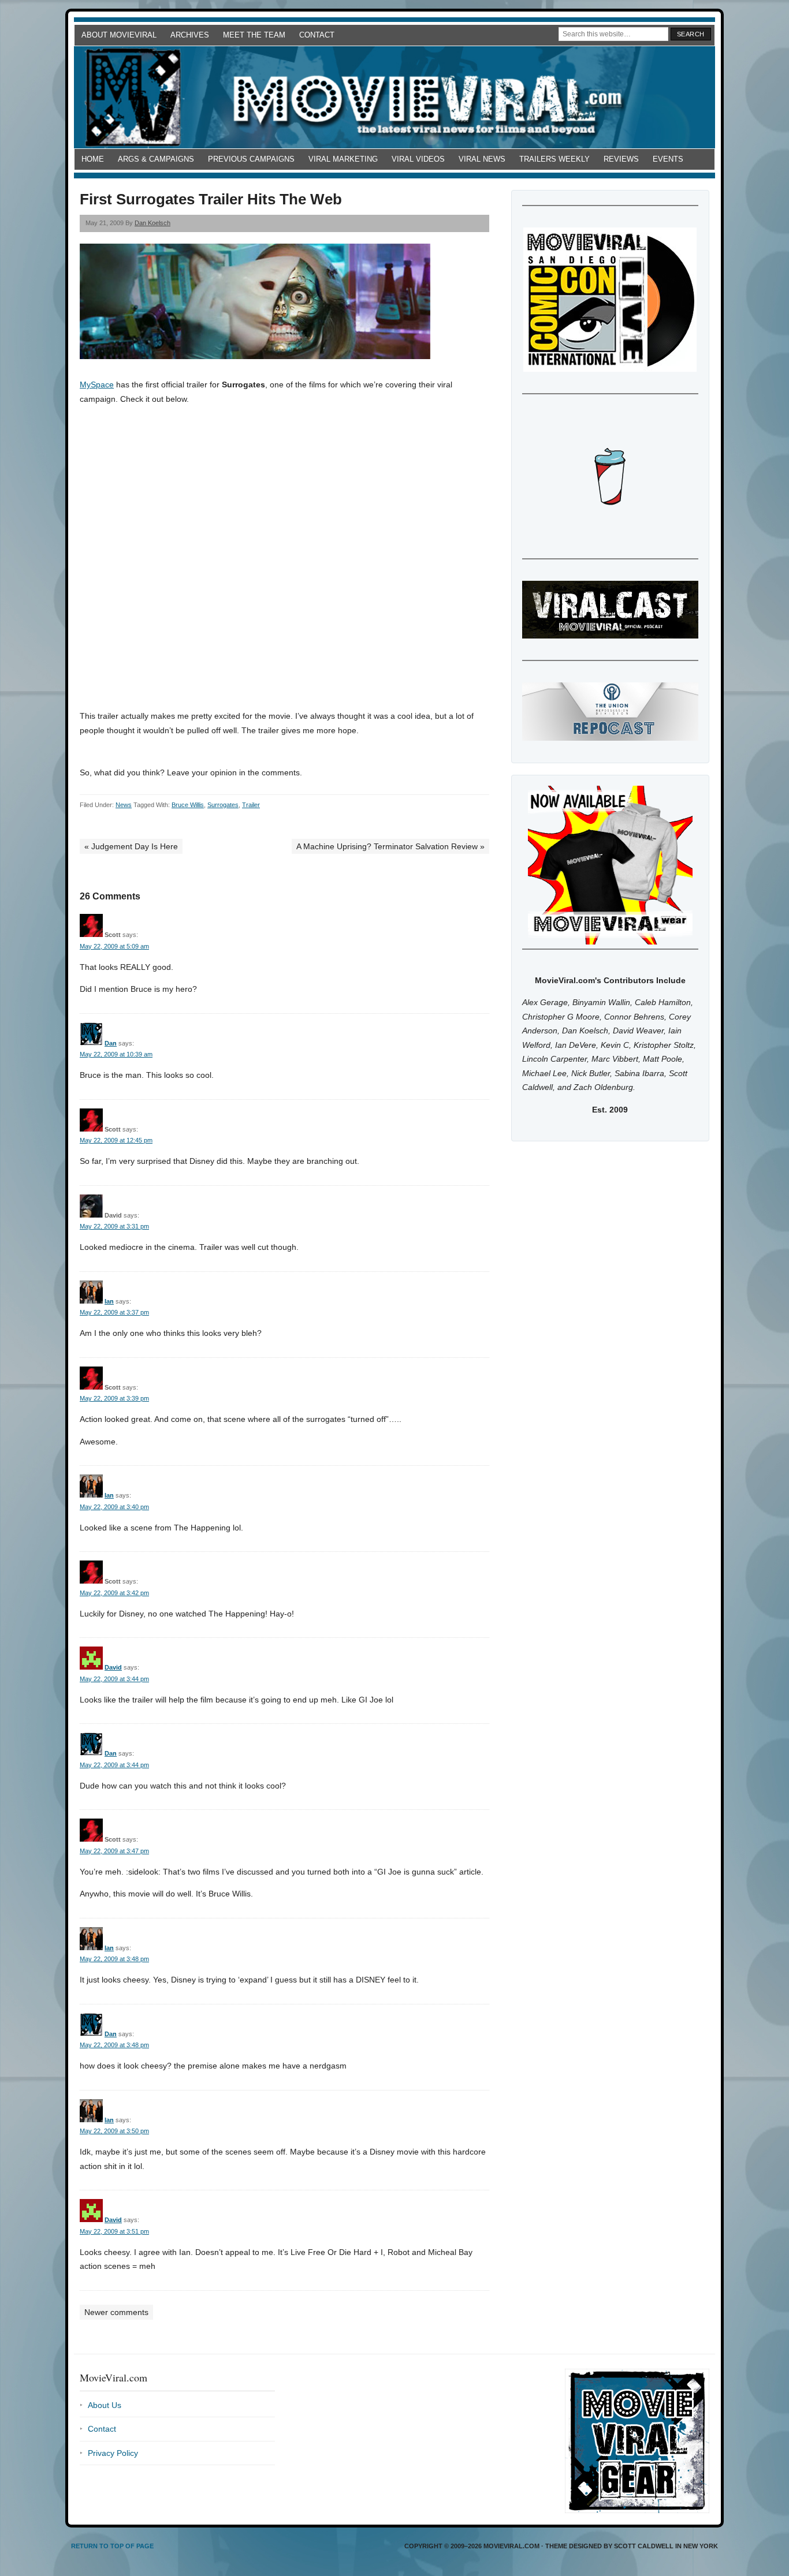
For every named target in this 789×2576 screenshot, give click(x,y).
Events (668, 159)
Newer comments (116, 2312)
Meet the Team (254, 35)
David (113, 1667)
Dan (111, 1043)
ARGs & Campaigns (156, 159)
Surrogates (223, 805)
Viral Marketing (343, 159)
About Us (105, 2405)
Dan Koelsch (152, 223)
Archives (190, 35)
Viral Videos (418, 159)
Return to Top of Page (112, 2546)
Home (93, 159)
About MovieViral (119, 35)
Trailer (251, 805)
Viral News (482, 159)
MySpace (97, 384)
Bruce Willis (188, 805)
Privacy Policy (113, 2453)
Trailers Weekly (554, 159)
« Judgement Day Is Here (131, 846)
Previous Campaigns (251, 159)
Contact (317, 35)
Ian (109, 1301)
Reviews (621, 159)
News (124, 805)
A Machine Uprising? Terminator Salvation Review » (390, 846)
